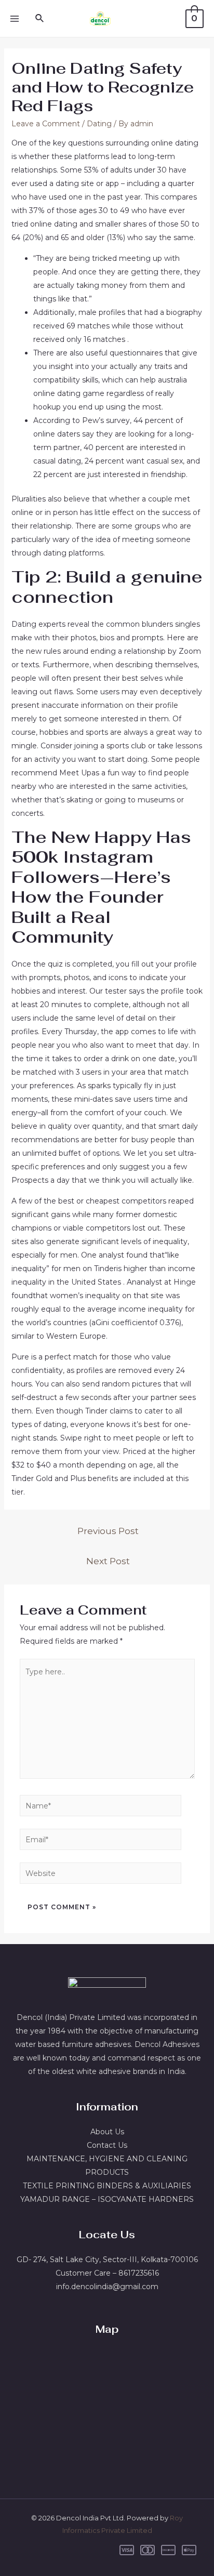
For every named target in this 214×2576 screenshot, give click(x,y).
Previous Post (108, 1531)
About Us (107, 2132)
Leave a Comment (46, 124)
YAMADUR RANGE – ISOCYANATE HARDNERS (107, 2199)
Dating (99, 124)
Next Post (108, 1561)
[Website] (101, 1875)
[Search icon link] (40, 19)
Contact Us (107, 2145)
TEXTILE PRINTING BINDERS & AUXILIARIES (107, 2186)
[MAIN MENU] (15, 19)
